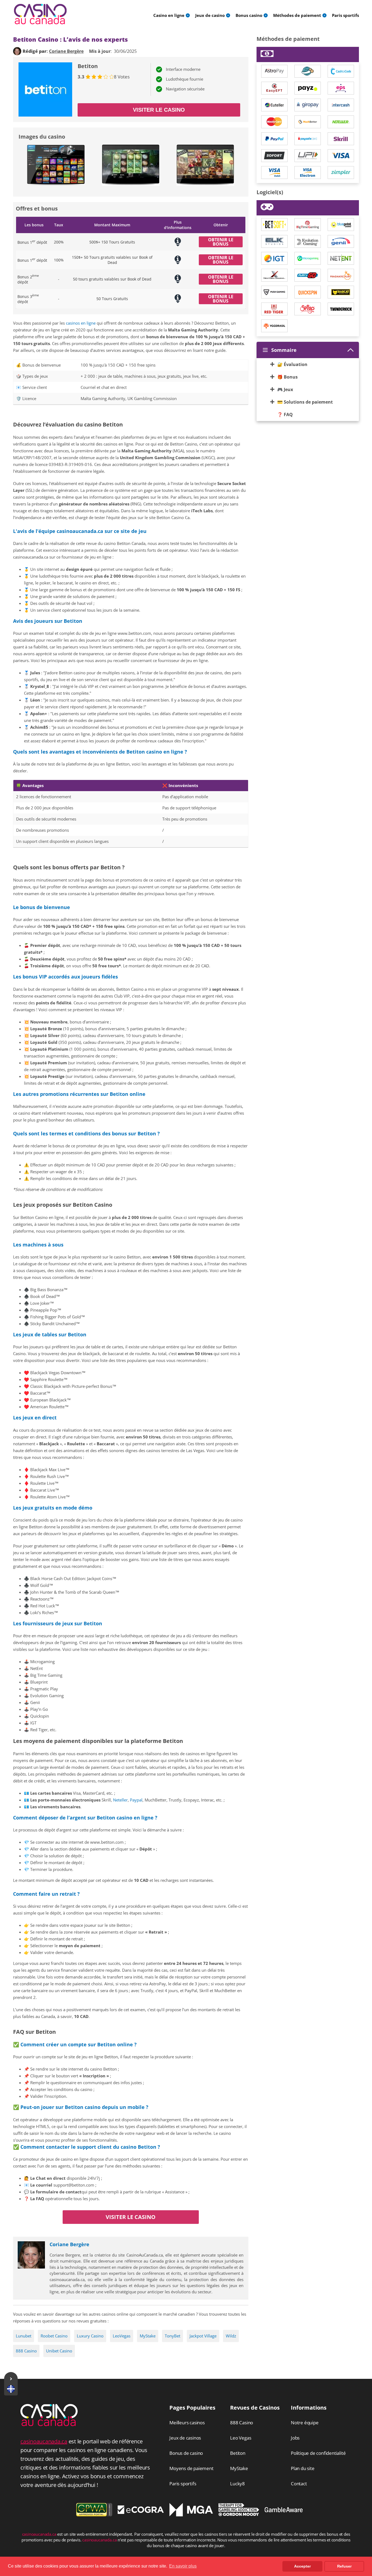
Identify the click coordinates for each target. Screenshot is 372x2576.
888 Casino (26, 2351)
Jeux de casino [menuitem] (210, 15)
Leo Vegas (241, 2438)
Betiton (238, 2453)
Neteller (120, 1800)
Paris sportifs (183, 2484)
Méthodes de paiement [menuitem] (297, 15)
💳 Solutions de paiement (305, 402)
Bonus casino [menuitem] (249, 15)
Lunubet (24, 2336)
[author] (17, 51)
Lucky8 (237, 2484)
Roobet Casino (54, 2336)
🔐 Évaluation (292, 364)
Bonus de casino (186, 2453)
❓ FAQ (285, 414)
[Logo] (40, 14)
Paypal (136, 1800)
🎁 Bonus (287, 377)
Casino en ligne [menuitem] (169, 15)
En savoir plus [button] (183, 2566)
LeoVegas (122, 2336)
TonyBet (173, 2336)
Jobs (295, 2438)
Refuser (344, 2566)
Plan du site (303, 2468)
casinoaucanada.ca (44, 2441)
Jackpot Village (203, 2336)
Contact (299, 2484)
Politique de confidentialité (318, 2453)
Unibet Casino (59, 2351)
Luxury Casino (90, 2336)
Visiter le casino (159, 110)
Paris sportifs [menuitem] (345, 15)
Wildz (231, 2336)
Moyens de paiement (191, 2468)
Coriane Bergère (69, 2244)
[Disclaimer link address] (141, 2512)
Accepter (302, 2566)
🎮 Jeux (285, 389)
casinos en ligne (81, 323)
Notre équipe (305, 2423)
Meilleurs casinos (187, 2423)
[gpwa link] (94, 2515)
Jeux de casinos (185, 2438)
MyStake (148, 2336)
